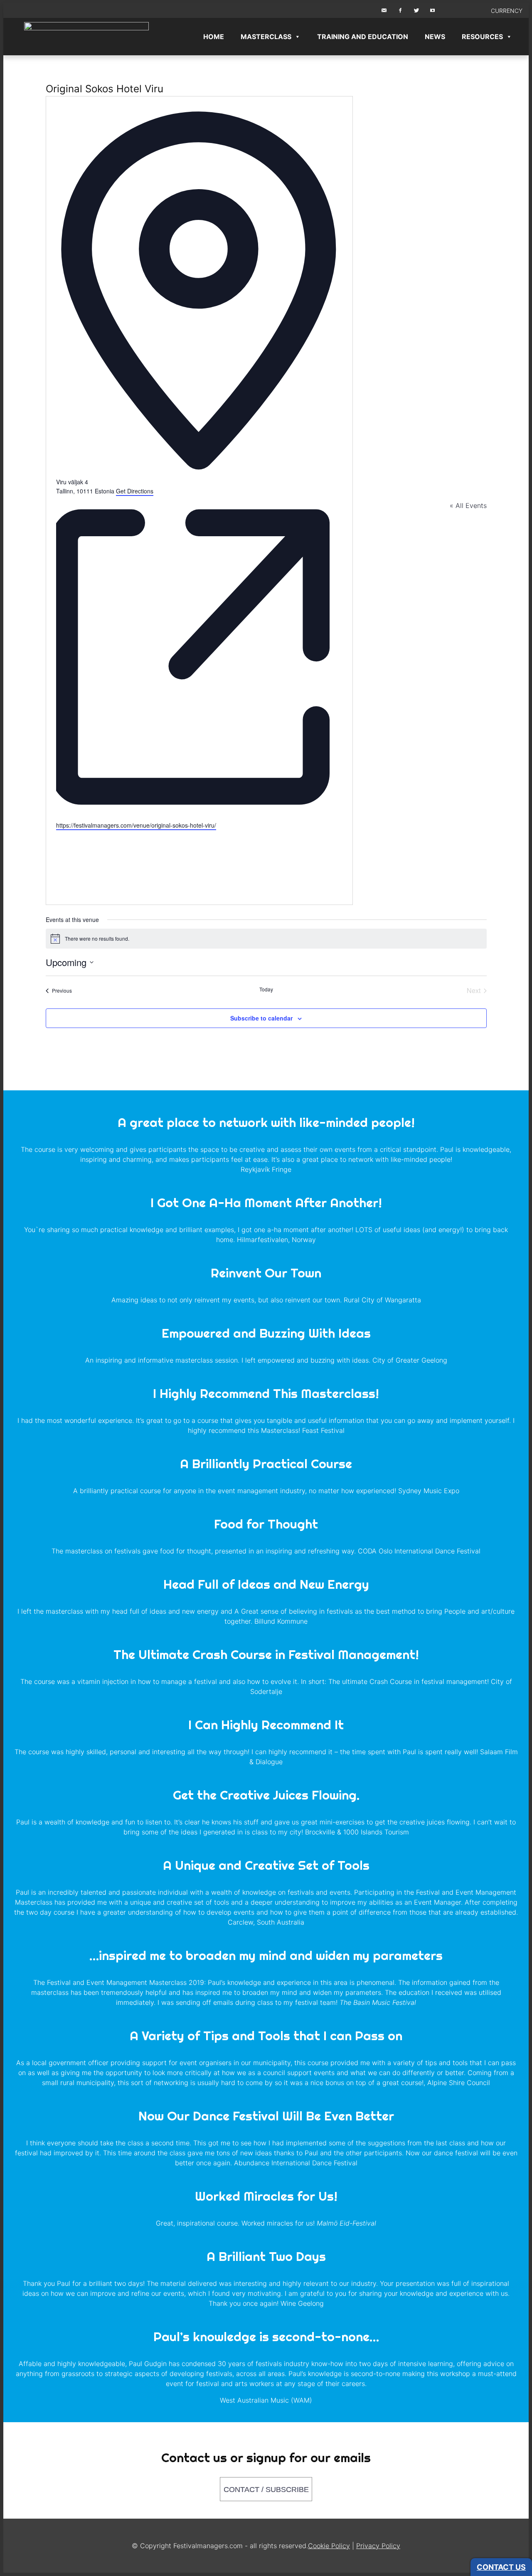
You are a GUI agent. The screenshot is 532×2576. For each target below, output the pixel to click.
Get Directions (135, 491)
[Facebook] (400, 11)
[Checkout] (478, 11)
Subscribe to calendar (261, 1018)
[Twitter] (416, 11)
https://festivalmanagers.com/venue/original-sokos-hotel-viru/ (136, 825)
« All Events (468, 505)
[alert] (266, 939)
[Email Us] (384, 11)
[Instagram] (433, 11)
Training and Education (363, 37)
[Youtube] (448, 11)
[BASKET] (463, 11)
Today (266, 989)
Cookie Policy (329, 2546)
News (435, 37)
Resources (482, 37)
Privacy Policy (378, 2546)
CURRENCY (507, 11)
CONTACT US (501, 2567)
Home (214, 37)
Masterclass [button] (266, 37)
